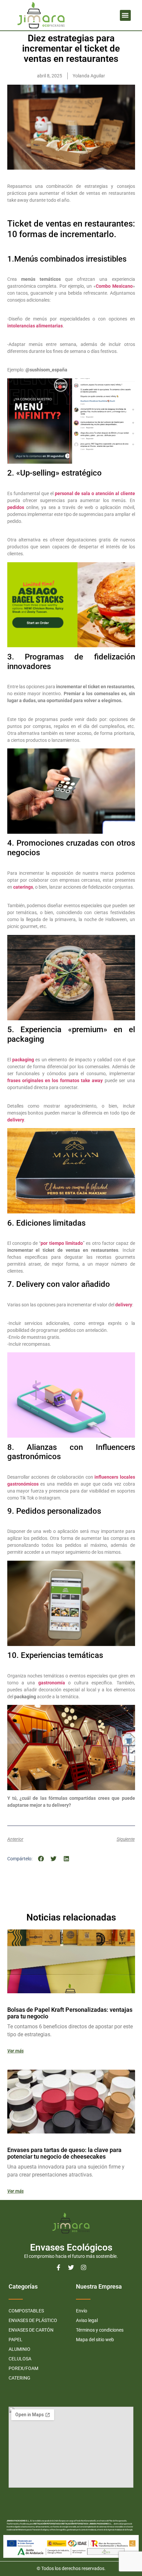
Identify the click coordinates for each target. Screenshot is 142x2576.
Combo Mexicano (114, 286)
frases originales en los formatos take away (55, 1080)
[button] (125, 15)
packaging (23, 1060)
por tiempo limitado (62, 1243)
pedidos (16, 507)
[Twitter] (71, 2267)
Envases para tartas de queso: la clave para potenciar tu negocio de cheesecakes (64, 2153)
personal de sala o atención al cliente (95, 493)
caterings (23, 887)
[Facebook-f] (58, 2267)
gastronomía (50, 1683)
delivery (16, 1120)
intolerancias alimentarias (35, 326)
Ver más (16, 2051)
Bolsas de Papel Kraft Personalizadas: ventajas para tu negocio (70, 2013)
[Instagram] (84, 2267)
